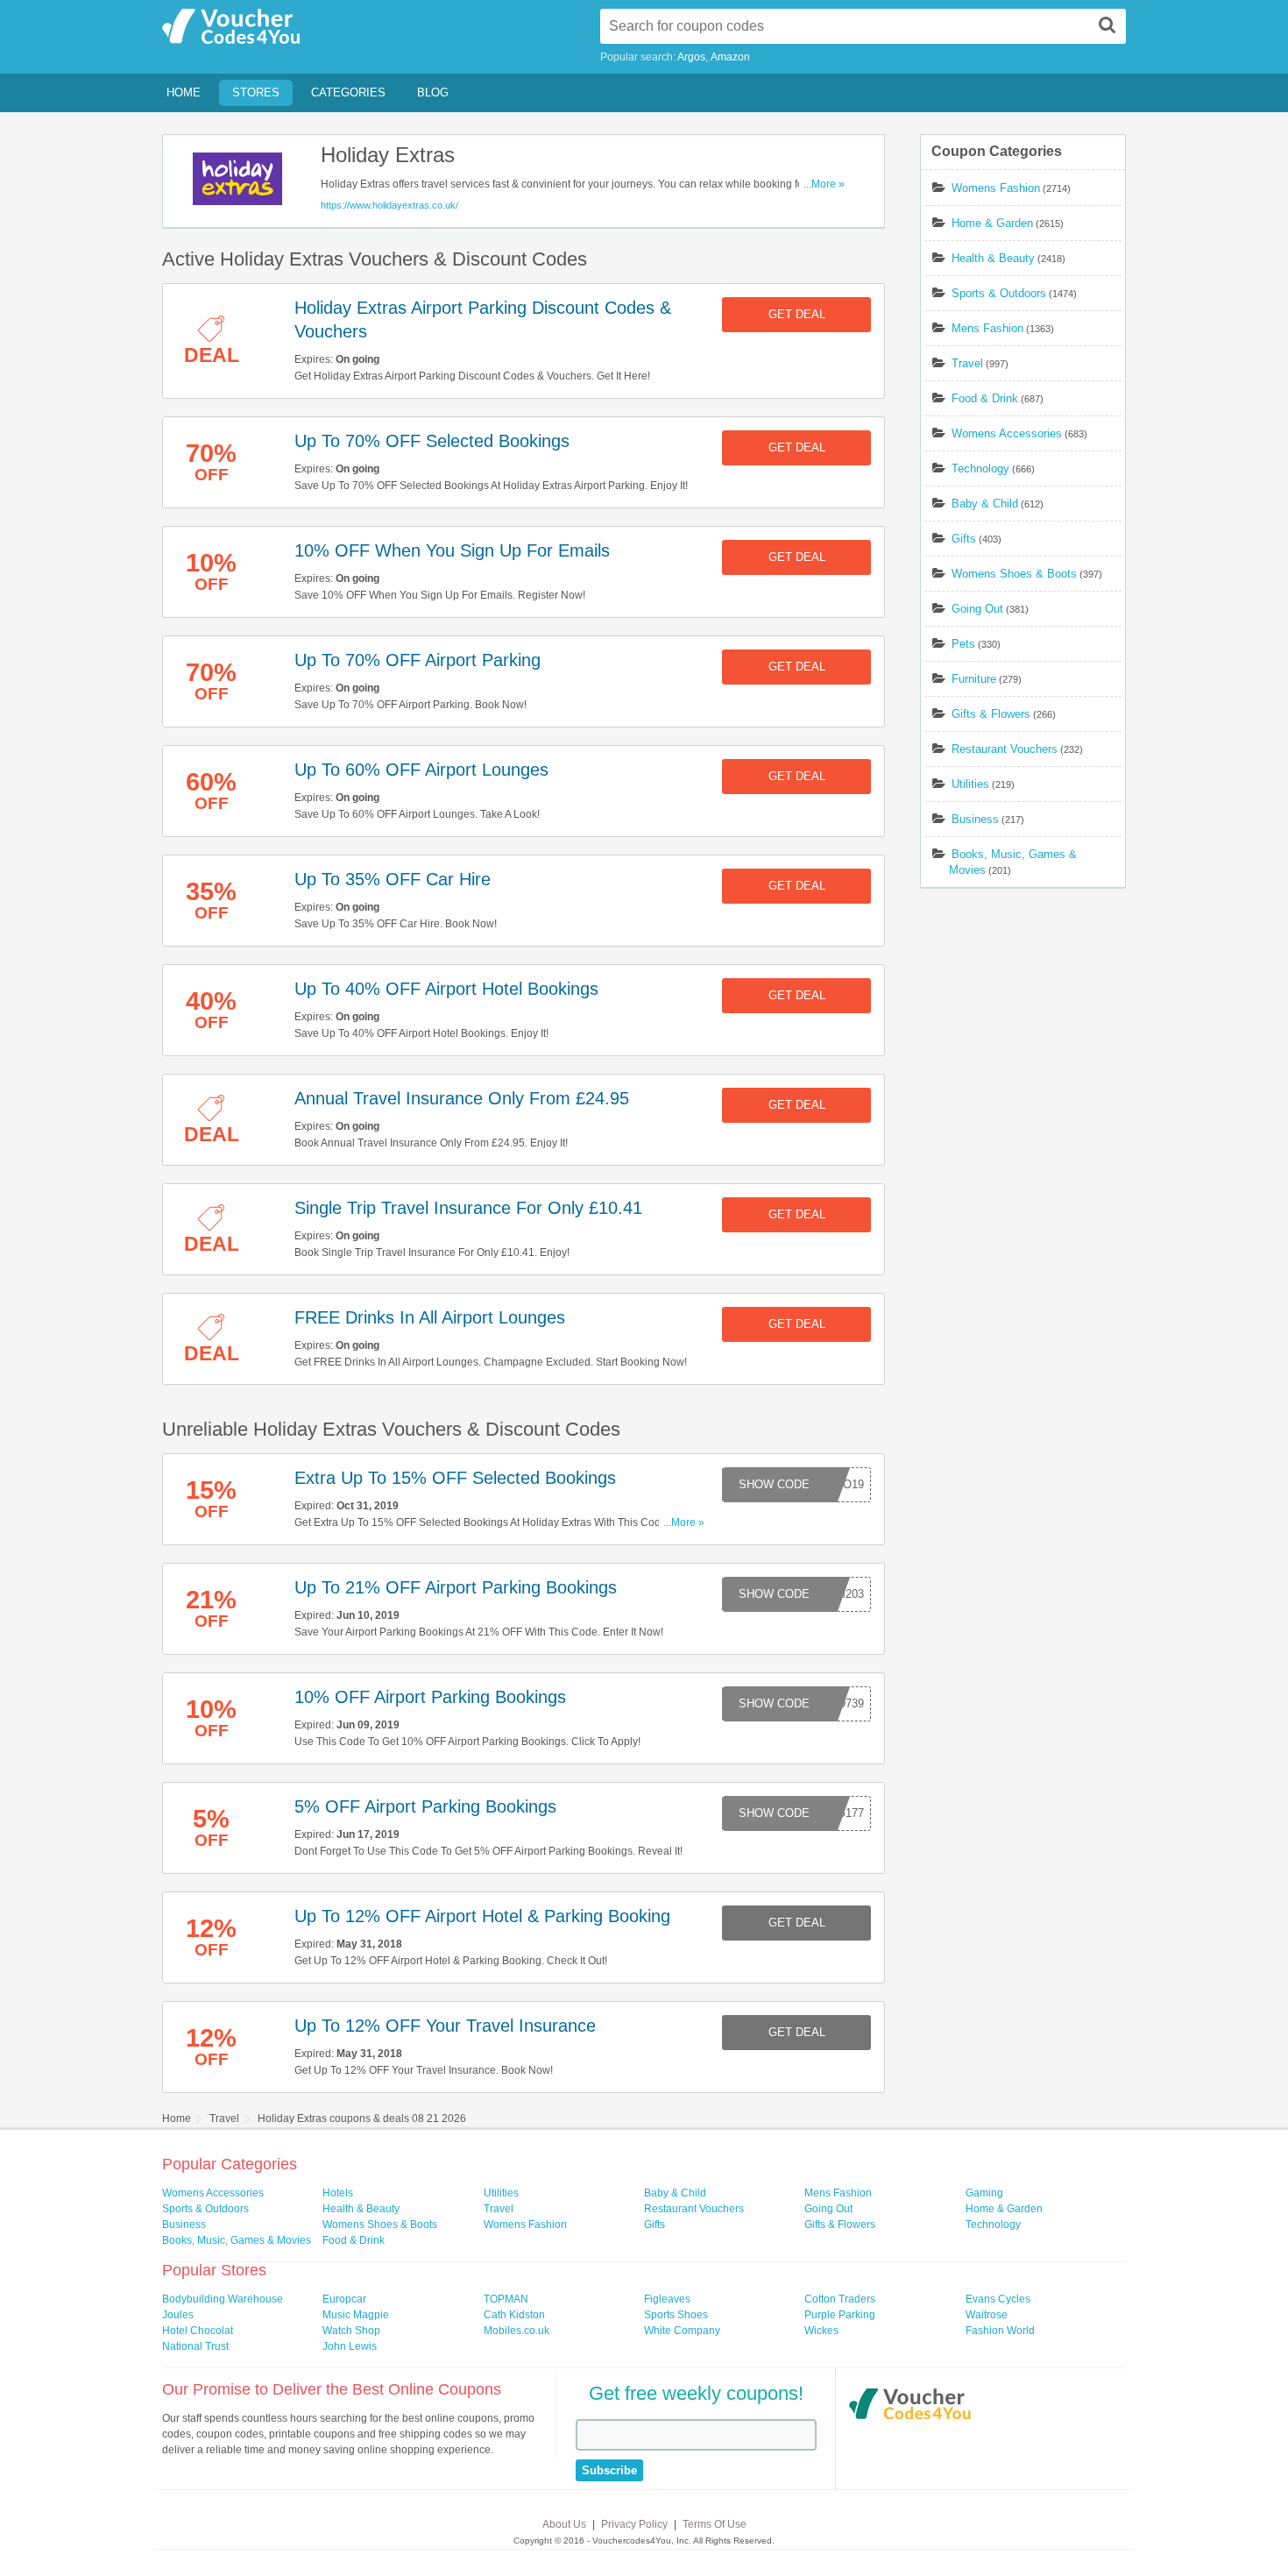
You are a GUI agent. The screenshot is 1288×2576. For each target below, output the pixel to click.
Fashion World (1000, 2331)
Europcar (344, 2299)
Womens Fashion (996, 188)
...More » (824, 184)
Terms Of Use (715, 2524)
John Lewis (350, 2346)
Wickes (821, 2331)
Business (975, 819)
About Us (564, 2524)
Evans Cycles (998, 2299)
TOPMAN (506, 2299)
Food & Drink (985, 398)
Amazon (730, 57)
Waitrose (987, 2315)
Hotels (338, 2193)
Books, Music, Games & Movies (237, 2240)
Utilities (970, 784)
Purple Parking (840, 2315)
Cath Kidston (514, 2315)
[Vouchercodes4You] (910, 2406)
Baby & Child (985, 504)
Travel (967, 363)
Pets (963, 644)
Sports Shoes (676, 2315)
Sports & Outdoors (999, 293)
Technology (980, 468)
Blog (433, 92)
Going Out (977, 609)
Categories (348, 92)
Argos (691, 57)
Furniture (974, 679)
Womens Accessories (1007, 433)
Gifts (964, 539)
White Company (682, 2331)
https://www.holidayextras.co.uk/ (389, 205)
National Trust (195, 2346)
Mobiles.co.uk (517, 2331)
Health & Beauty (993, 258)
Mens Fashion (987, 328)
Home (184, 92)
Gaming (984, 2193)
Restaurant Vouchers (1005, 749)
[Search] (1108, 25)
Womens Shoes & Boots (1014, 574)
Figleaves (667, 2299)
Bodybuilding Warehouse (223, 2299)
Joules (178, 2315)
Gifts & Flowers (991, 714)
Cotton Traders (840, 2299)
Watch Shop (351, 2331)
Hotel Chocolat (198, 2331)
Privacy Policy (634, 2524)
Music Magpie (356, 2315)
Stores (256, 92)
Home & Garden (992, 223)
